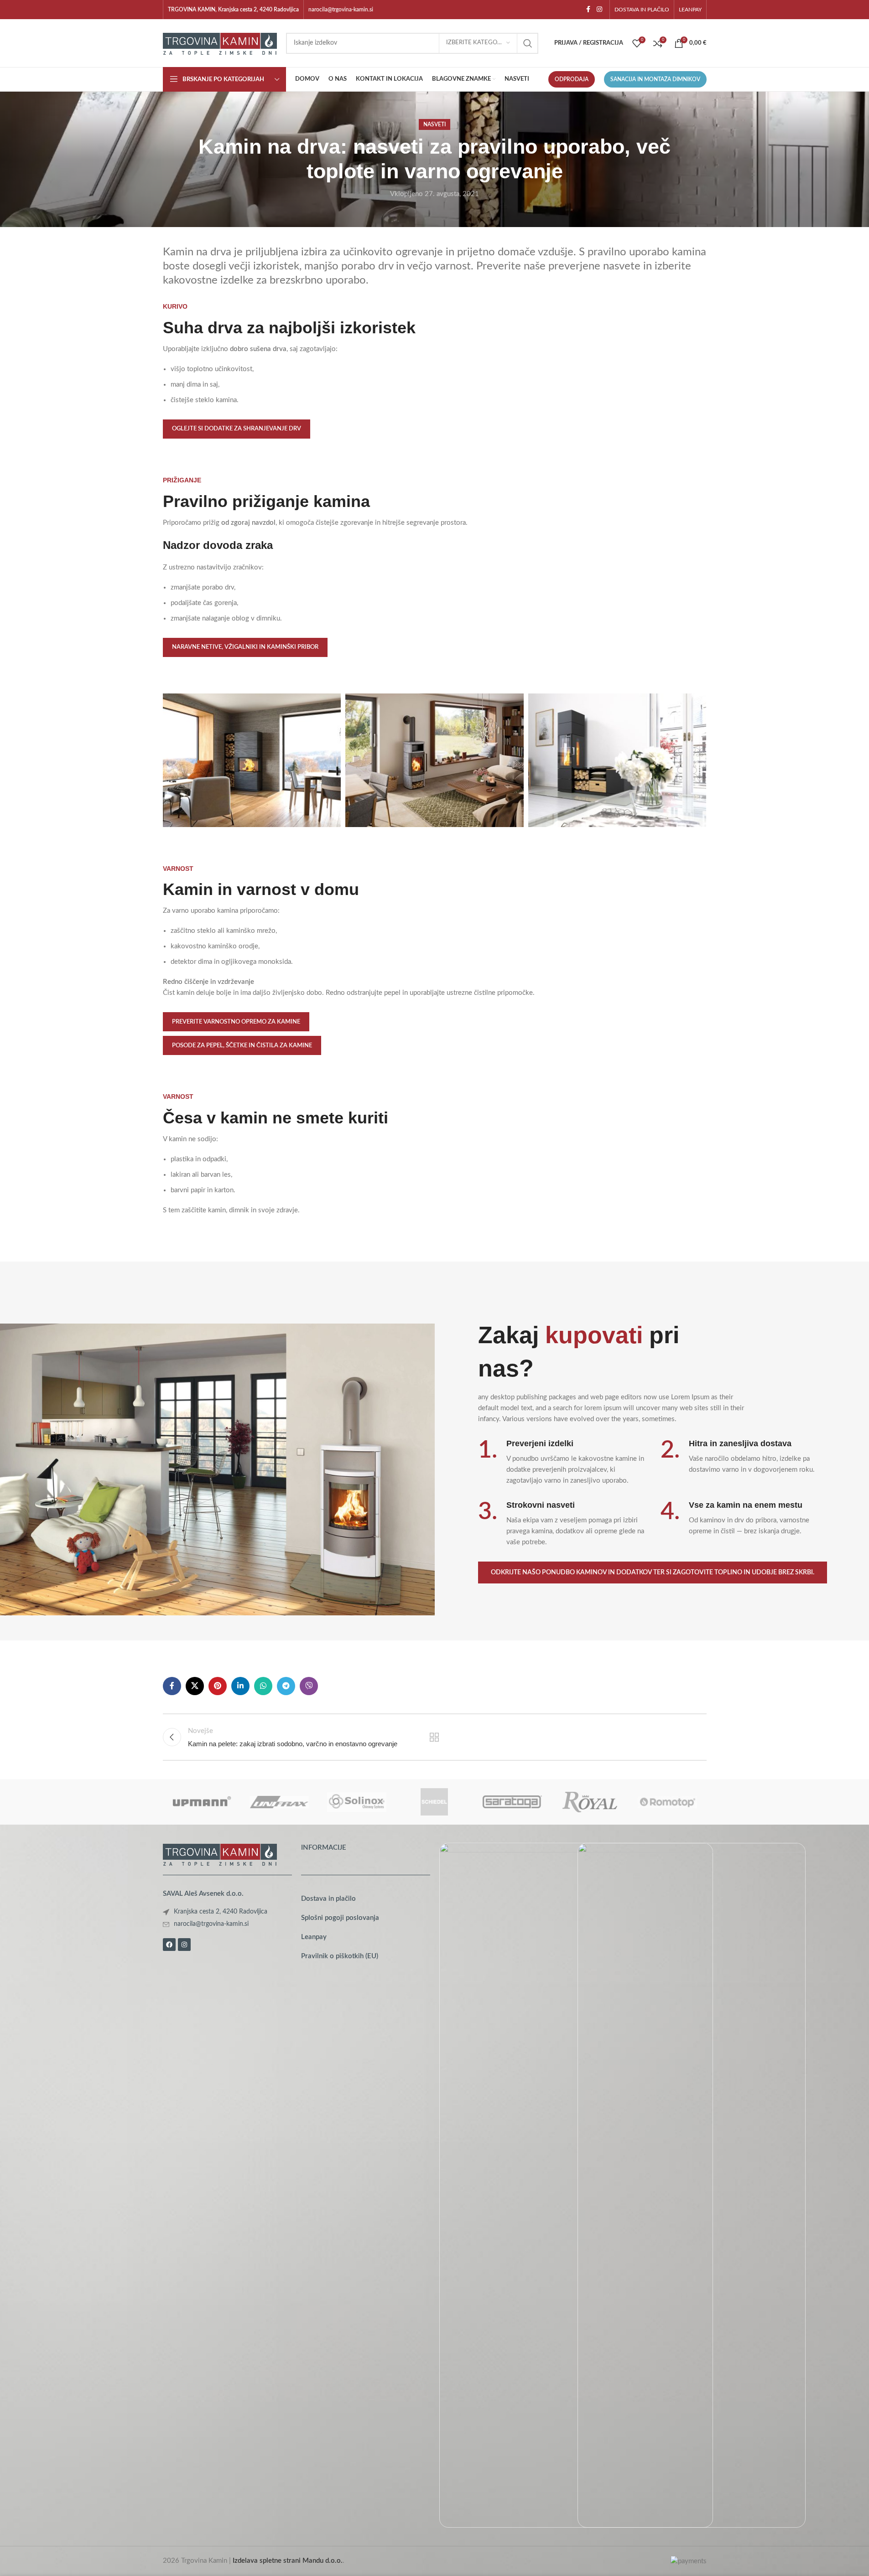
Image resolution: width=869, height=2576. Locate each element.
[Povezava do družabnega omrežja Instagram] (599, 10)
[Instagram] (184, 1945)
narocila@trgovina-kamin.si (341, 10)
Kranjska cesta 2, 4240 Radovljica (221, 1912)
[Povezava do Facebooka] (588, 10)
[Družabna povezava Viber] (309, 1686)
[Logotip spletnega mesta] (220, 43)
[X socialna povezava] (195, 1686)
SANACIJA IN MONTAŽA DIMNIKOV (655, 79)
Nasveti (434, 124)
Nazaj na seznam (434, 1737)
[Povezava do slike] (220, 1854)
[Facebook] (169, 1945)
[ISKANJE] (528, 43)
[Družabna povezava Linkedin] (240, 1686)
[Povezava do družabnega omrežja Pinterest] (218, 1686)
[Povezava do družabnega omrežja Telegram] (286, 1686)
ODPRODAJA (572, 79)
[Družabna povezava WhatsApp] (263, 1686)
